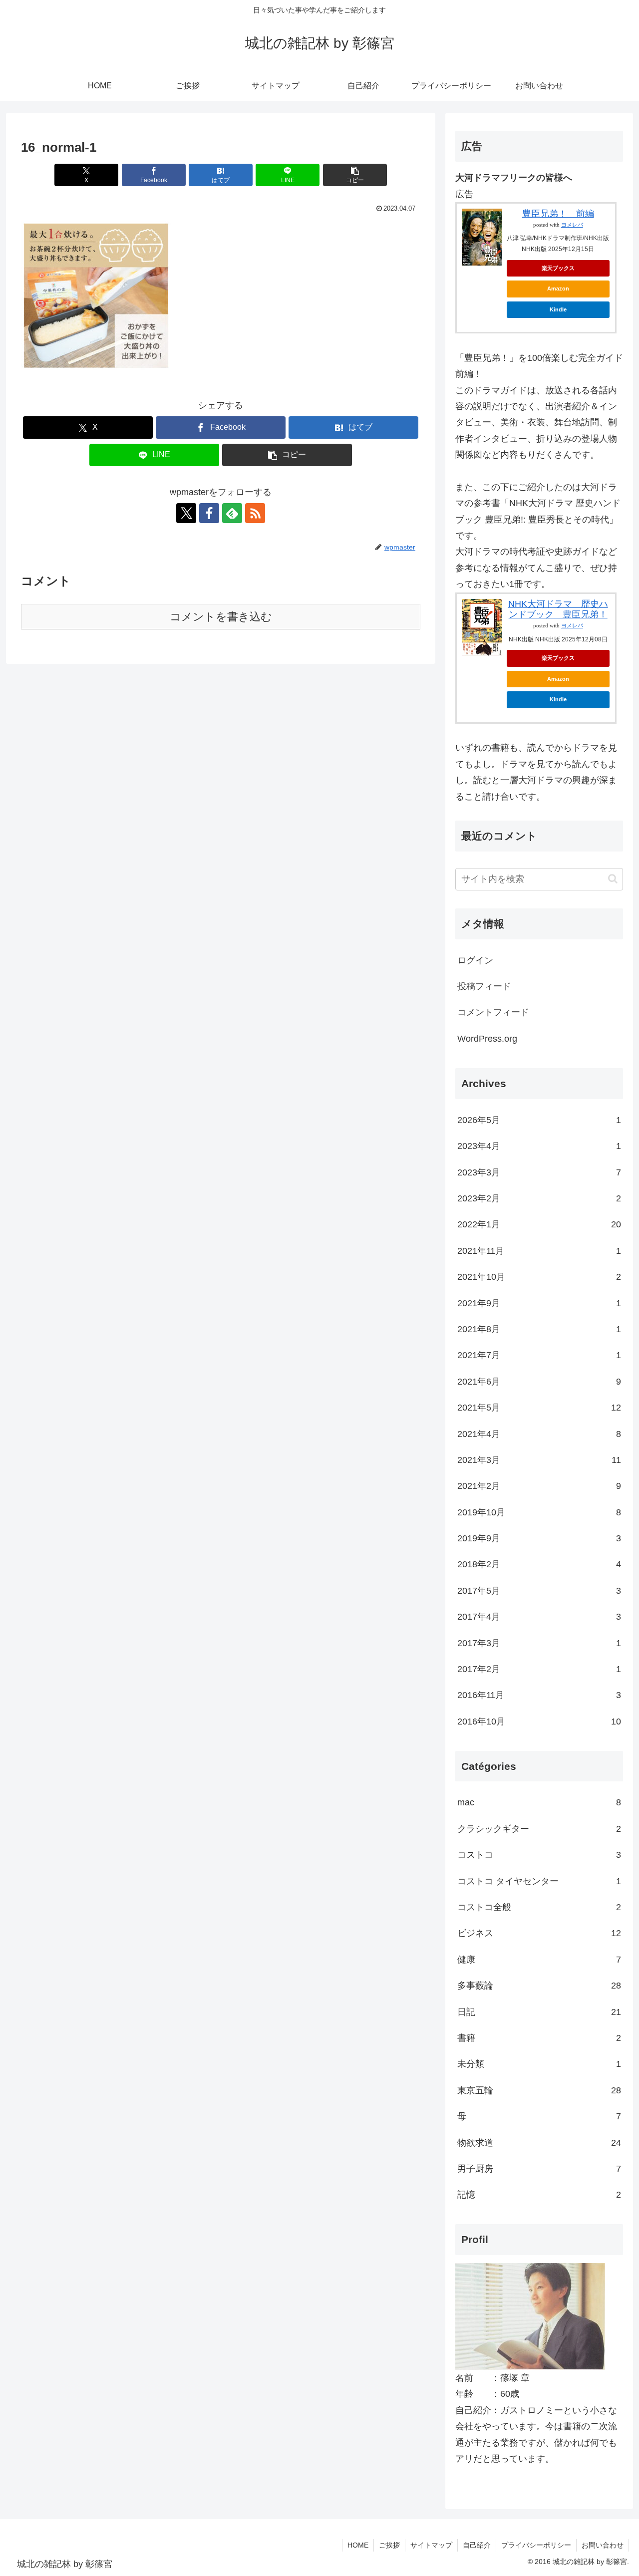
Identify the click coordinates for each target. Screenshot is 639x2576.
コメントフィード (493, 1012)
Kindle (558, 309)
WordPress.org (487, 1039)
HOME (358, 2545)
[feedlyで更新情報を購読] (232, 513)
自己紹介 (477, 2545)
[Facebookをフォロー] (209, 513)
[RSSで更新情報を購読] (255, 513)
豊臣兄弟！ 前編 (558, 214)
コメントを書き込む (221, 617)
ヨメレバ (572, 225)
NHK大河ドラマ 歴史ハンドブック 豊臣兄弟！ (558, 609)
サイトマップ (431, 2545)
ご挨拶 (389, 2545)
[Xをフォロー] (186, 513)
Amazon (558, 288)
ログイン (475, 960)
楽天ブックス (558, 268)
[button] (355, 175)
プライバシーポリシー (536, 2545)
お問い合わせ (603, 2545)
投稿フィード (484, 986)
